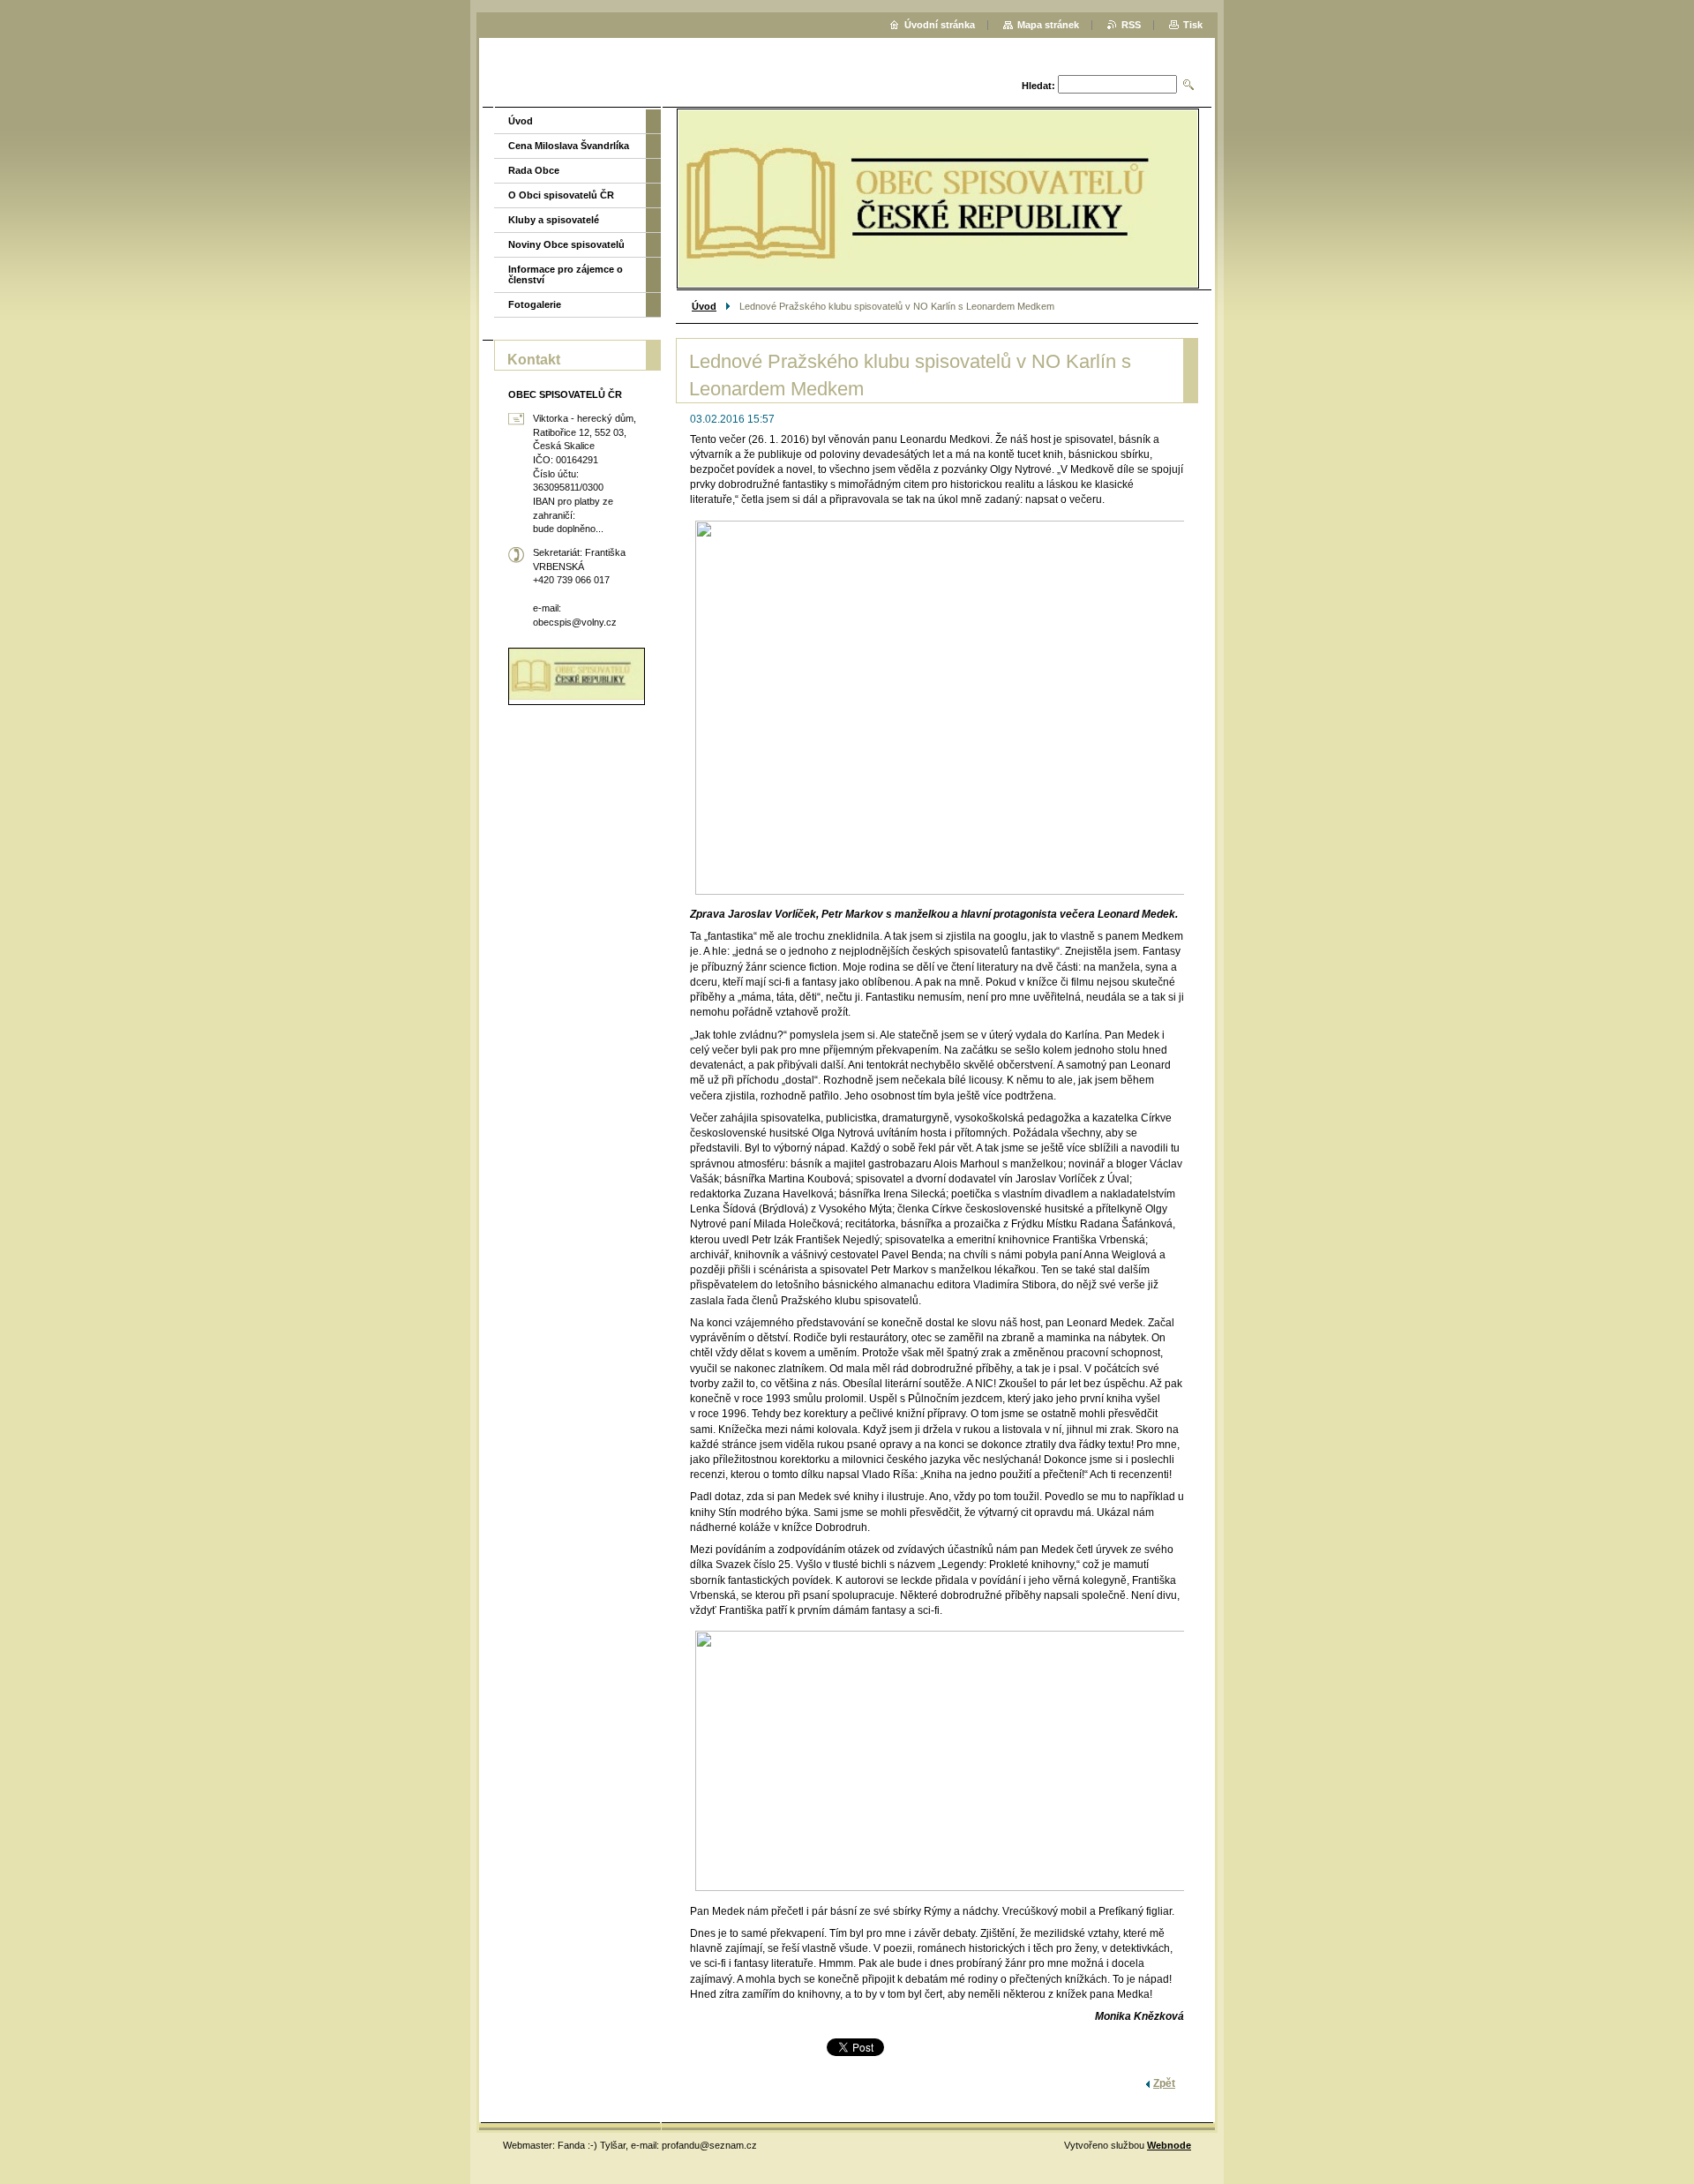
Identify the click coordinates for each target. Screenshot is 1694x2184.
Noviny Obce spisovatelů (566, 244)
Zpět (1164, 2083)
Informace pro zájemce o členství (566, 274)
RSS (1131, 25)
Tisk (1193, 25)
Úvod (704, 306)
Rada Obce (534, 170)
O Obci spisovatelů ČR (561, 195)
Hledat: (1038, 86)
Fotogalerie (535, 304)
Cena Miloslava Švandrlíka (569, 146)
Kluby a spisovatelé (554, 220)
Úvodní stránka (940, 25)
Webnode (1169, 2145)
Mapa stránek (1048, 25)
